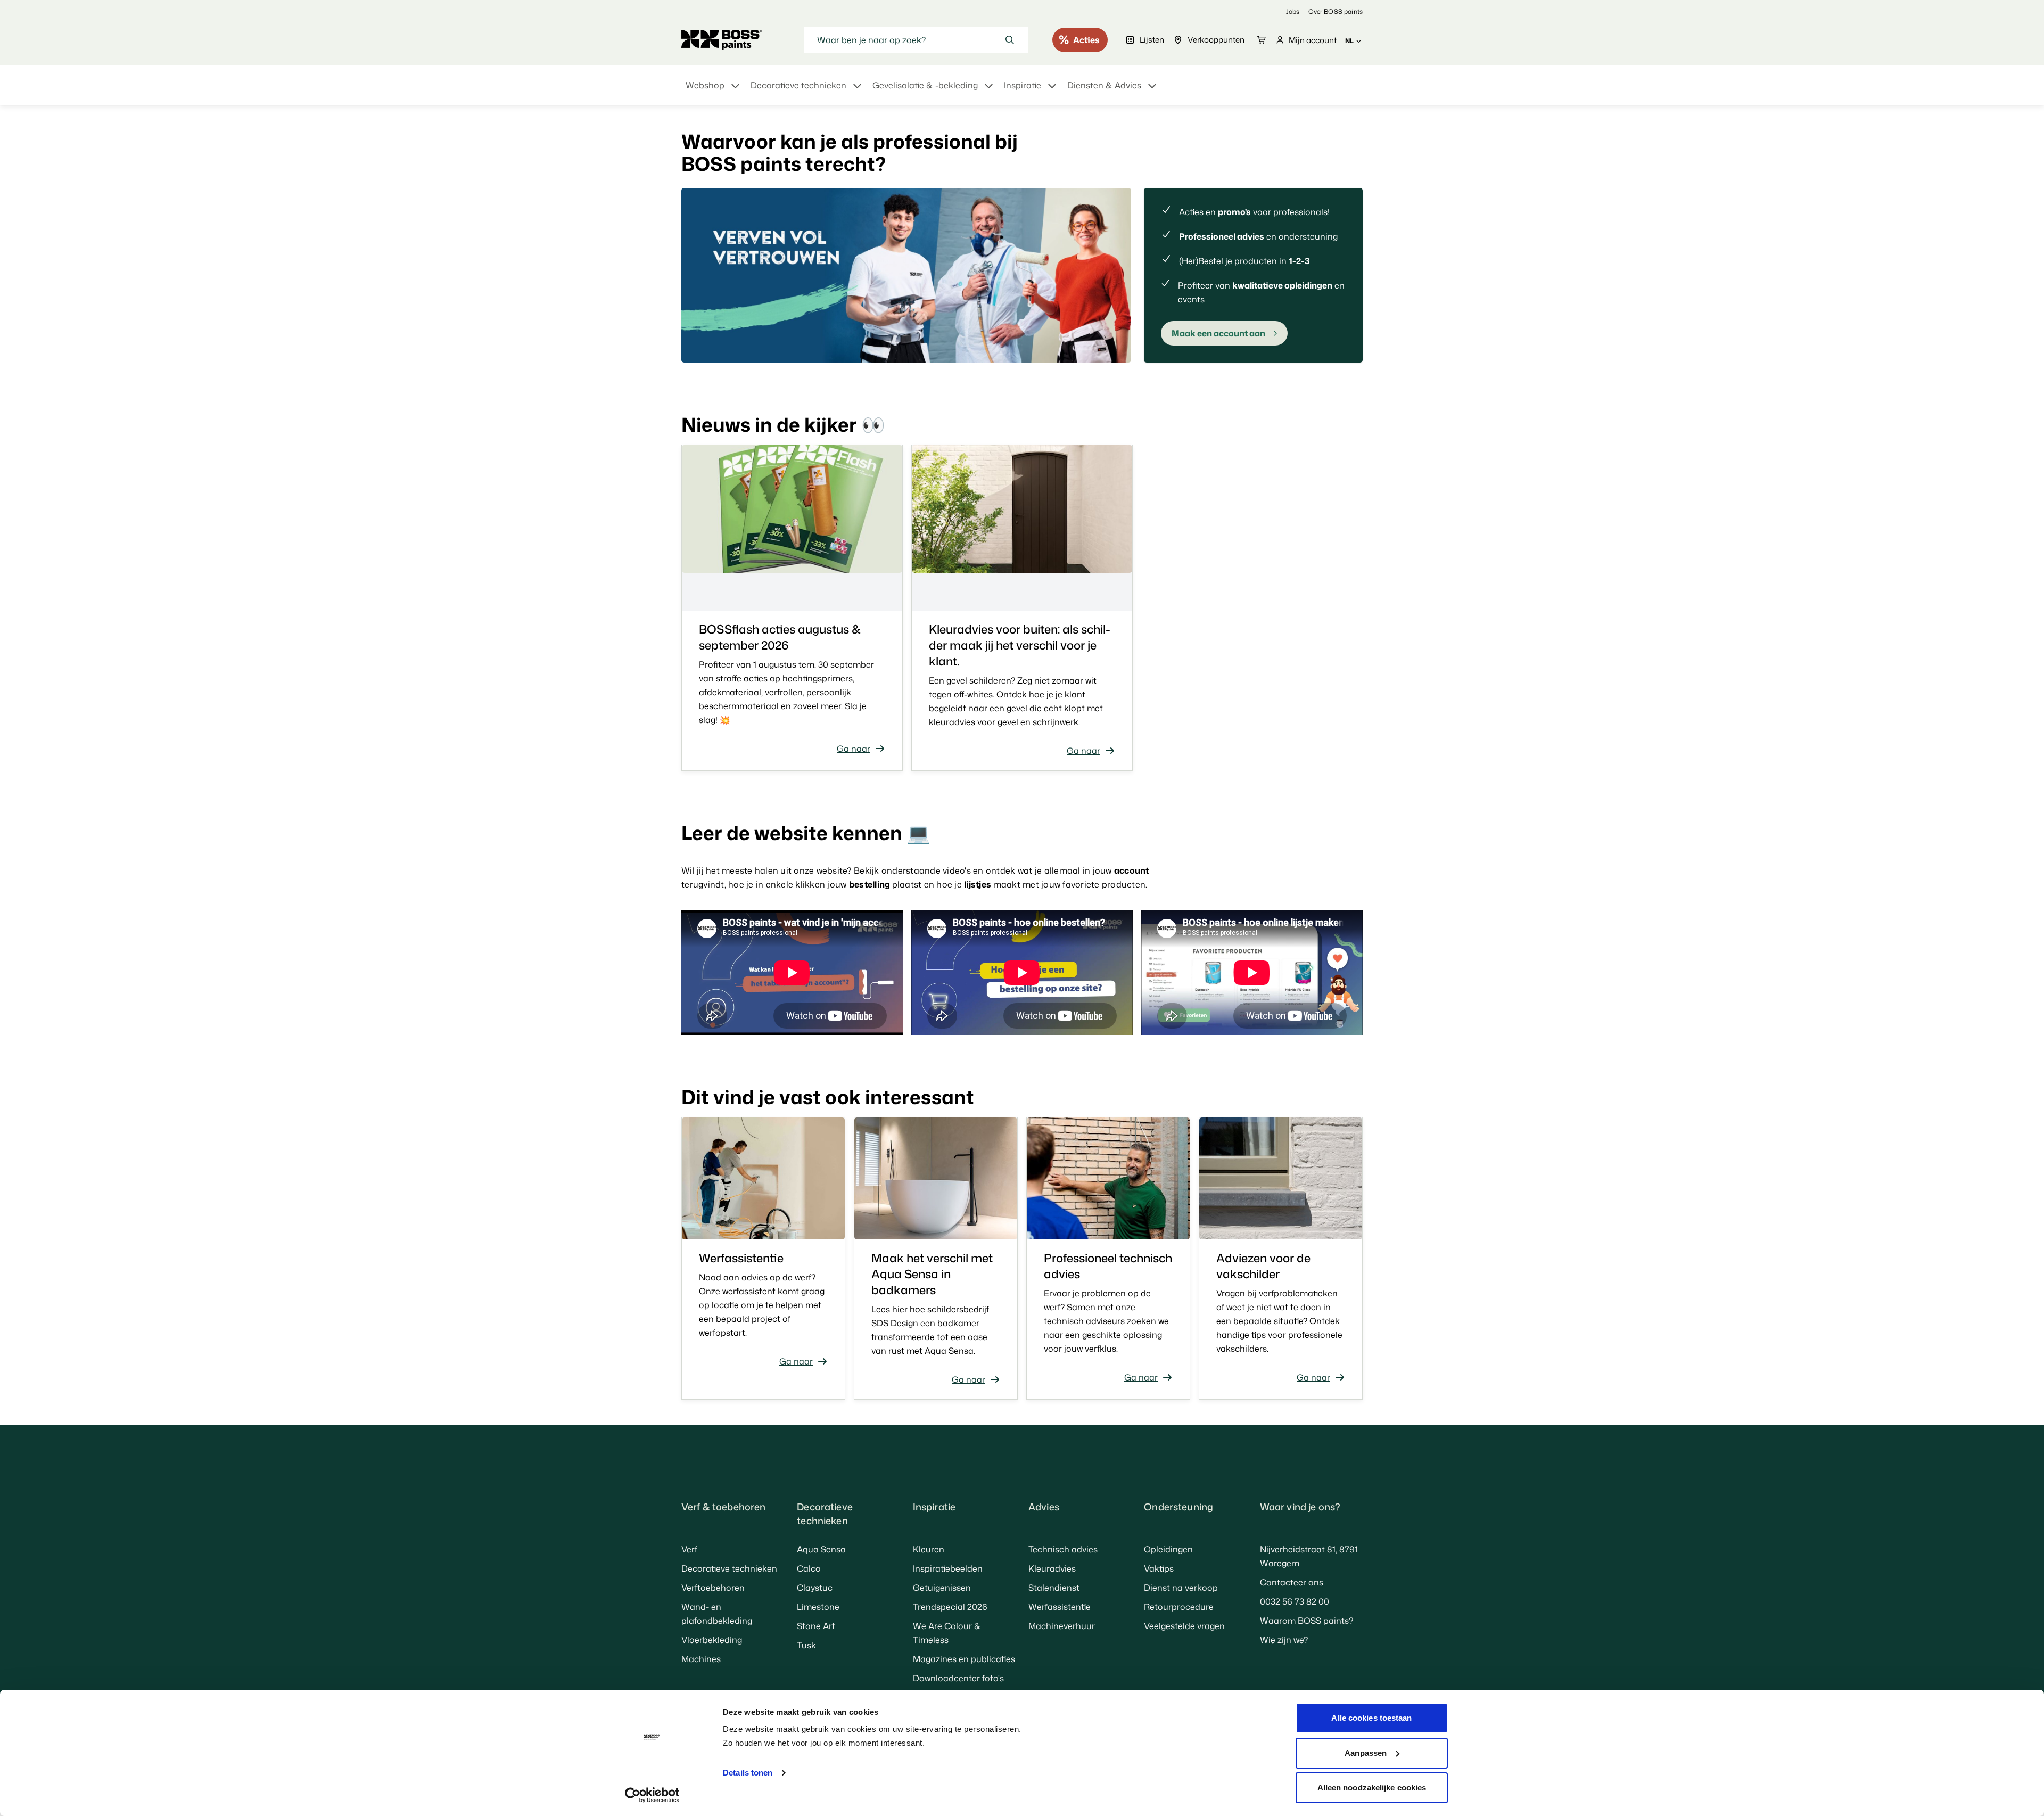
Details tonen (748, 1773)
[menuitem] (714, 92)
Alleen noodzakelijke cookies (1372, 1788)
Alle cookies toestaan (1371, 1718)
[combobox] (916, 40)
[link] (1293, 11)
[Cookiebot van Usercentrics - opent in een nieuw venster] (652, 1795)
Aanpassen (1366, 1753)
